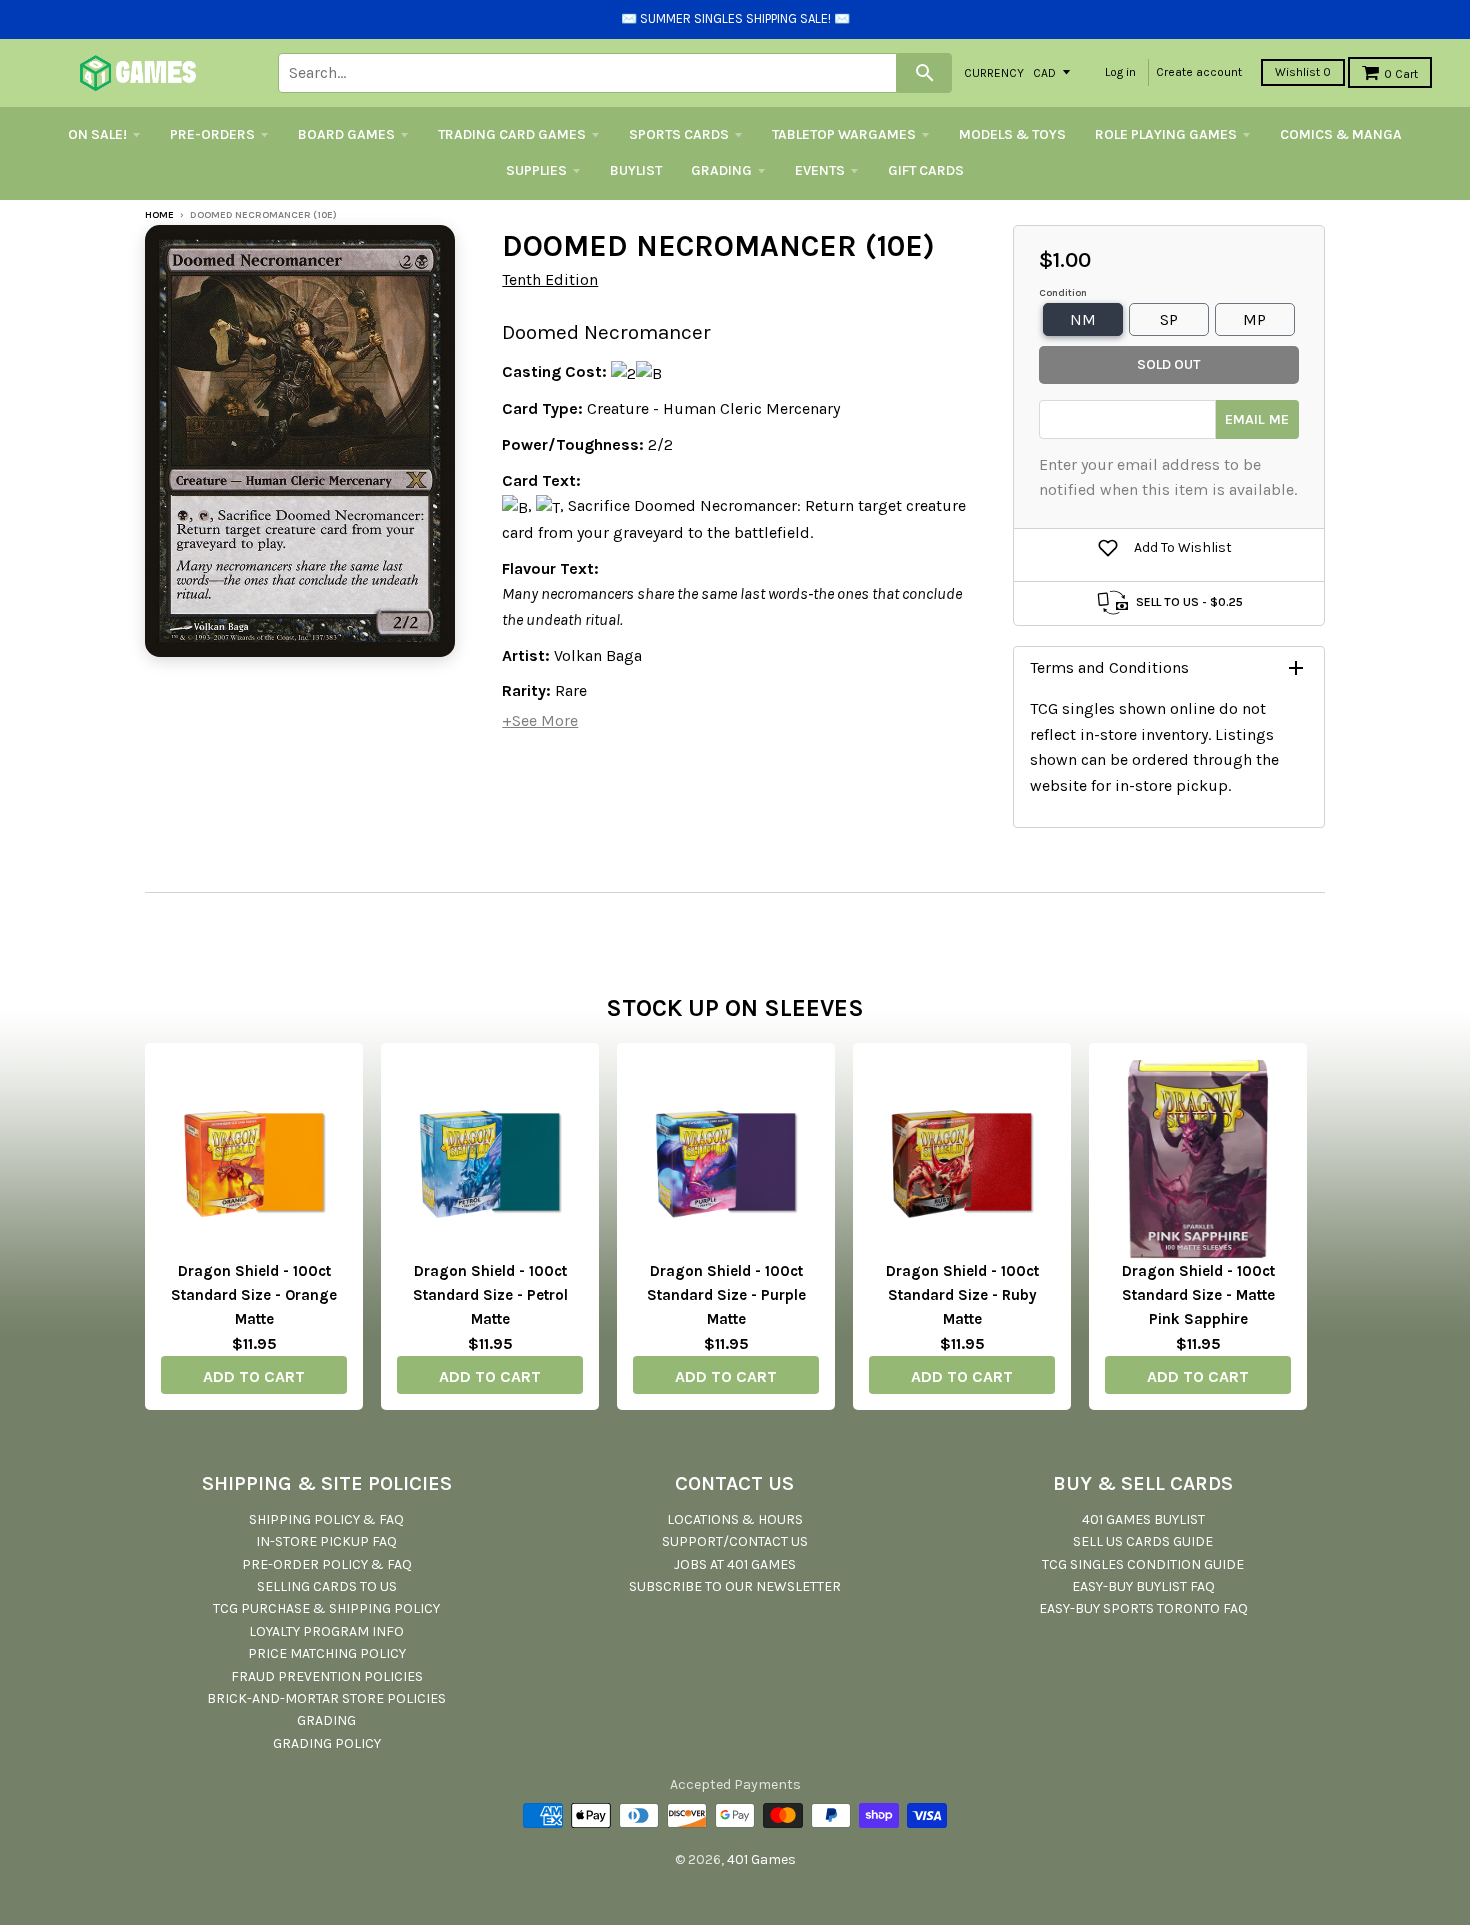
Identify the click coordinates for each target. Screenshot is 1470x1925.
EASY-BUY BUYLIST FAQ (1143, 1586)
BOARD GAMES (346, 134)
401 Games (761, 1859)
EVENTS (820, 170)
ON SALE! (97, 134)
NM (1083, 319)
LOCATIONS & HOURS (735, 1519)
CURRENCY (994, 72)
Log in (1120, 72)
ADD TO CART (254, 1376)
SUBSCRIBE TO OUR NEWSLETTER (735, 1586)
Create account (1199, 72)
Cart (1401, 74)
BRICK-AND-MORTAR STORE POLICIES (326, 1698)
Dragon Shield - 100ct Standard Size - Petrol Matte (490, 1295)
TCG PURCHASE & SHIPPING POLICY (326, 1608)
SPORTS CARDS (679, 134)
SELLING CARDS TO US (327, 1586)
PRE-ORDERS (212, 134)
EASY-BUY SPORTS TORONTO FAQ (1143, 1608)
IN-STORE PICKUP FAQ (326, 1541)
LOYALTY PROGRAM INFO (326, 1631)
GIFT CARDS (926, 170)
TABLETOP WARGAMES (844, 134)
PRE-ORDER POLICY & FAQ (327, 1564)
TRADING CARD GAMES (512, 134)
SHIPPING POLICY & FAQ (326, 1519)
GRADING (721, 170)
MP (1254, 319)
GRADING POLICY (327, 1743)
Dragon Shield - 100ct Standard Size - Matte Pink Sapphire (1198, 1295)
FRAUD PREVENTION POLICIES (327, 1676)
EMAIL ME (1257, 419)
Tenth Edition (550, 279)
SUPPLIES (536, 170)
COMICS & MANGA (1341, 134)
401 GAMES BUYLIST (1143, 1519)
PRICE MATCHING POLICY (327, 1653)
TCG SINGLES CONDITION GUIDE (1143, 1564)
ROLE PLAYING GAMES (1166, 134)
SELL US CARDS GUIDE (1143, 1541)
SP (1169, 319)
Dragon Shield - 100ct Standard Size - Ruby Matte (962, 1295)
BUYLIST (636, 170)
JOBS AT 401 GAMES (735, 1564)
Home (159, 215)
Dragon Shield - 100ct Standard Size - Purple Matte (726, 1295)
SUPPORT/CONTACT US (735, 1541)
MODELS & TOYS (1012, 134)
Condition (1063, 293)
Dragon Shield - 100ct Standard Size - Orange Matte (254, 1295)
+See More (540, 720)
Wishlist (1303, 72)
